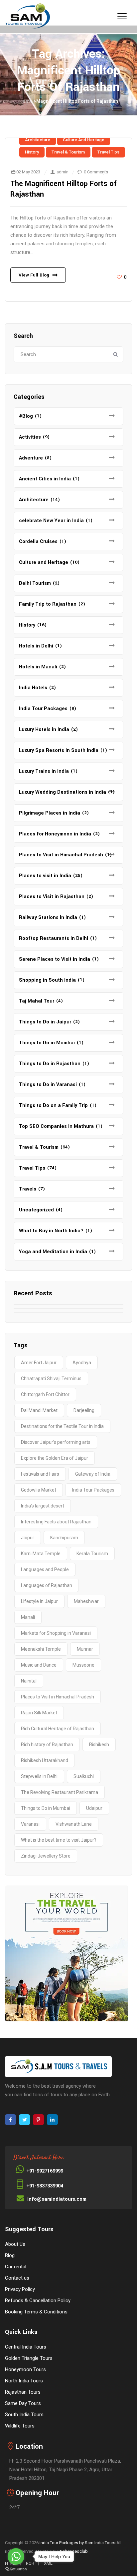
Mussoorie (83, 1665)
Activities (30, 437)
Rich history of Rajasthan (47, 1745)
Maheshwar (86, 1601)
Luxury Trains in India (44, 771)
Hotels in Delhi (36, 646)
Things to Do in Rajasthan (50, 1064)
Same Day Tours (23, 2403)
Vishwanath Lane (74, 1824)
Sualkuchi (84, 1776)
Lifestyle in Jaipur (39, 1601)
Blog (10, 2255)
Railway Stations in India (48, 918)
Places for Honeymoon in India (55, 834)
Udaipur (94, 1808)
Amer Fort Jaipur (39, 1363)
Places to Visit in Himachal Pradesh (61, 855)
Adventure (31, 458)
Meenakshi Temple (41, 1649)
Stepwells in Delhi (39, 1776)
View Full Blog (34, 275)
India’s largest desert (43, 1506)
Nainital (29, 1681)
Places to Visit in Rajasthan (52, 897)
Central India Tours (26, 2347)
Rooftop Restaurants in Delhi (54, 938)
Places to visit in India (45, 876)
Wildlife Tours (20, 2426)
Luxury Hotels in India (44, 730)
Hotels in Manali (38, 667)
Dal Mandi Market (39, 1410)
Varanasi (30, 1824)
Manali (28, 1617)
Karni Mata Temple (41, 1554)
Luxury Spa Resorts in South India (59, 750)
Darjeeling (84, 1410)
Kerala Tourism (92, 1554)
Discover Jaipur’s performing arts (56, 1442)
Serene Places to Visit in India (55, 959)
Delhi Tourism (35, 583)
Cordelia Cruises (38, 542)
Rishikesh (99, 1745)
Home (26, 101)
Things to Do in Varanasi (48, 1085)
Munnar (85, 1649)
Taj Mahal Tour (37, 1001)
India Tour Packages (43, 709)
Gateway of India (93, 1474)
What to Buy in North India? (51, 1231)
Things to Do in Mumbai (47, 1043)
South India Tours (24, 2415)
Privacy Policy (20, 2289)
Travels (28, 1189)
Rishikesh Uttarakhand (45, 1760)
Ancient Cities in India (45, 479)
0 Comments (96, 172)
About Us (15, 2244)
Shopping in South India (47, 980)
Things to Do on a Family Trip (53, 1105)
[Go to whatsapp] (16, 2556)
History (32, 152)
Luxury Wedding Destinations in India (63, 792)
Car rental (16, 2267)
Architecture (38, 140)
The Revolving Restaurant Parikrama (60, 1792)
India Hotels (33, 688)
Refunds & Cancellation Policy (38, 2300)
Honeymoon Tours (25, 2369)
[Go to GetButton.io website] (16, 2569)
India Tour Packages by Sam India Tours (77, 2543)
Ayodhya (82, 1363)
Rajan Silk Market (39, 1713)
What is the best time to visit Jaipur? (59, 1840)
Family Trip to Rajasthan (48, 604)
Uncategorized (36, 1210)
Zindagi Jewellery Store (46, 1856)
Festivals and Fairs (40, 1474)
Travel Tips (108, 152)
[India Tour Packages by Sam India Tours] (28, 17)
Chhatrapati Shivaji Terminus (51, 1379)
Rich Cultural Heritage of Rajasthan (58, 1729)
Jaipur (28, 1538)
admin (63, 172)
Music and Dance (39, 1665)
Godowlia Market (39, 1490)
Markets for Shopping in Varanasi (56, 1633)
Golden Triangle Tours (29, 2358)
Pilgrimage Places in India (50, 813)
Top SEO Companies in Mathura (56, 1126)
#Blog (26, 416)
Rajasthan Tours (23, 2392)
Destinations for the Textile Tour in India (62, 1426)
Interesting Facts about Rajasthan (56, 1522)
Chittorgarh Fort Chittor (45, 1394)
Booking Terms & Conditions (36, 2312)
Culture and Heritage (84, 140)
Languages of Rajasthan (47, 1585)
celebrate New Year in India (51, 521)
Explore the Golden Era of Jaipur (55, 1458)
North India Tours (24, 2381)
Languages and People (45, 1569)
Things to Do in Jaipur (45, 1022)
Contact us (17, 2278)
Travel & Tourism (68, 152)
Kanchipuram (64, 1538)
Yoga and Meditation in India (53, 1252)
